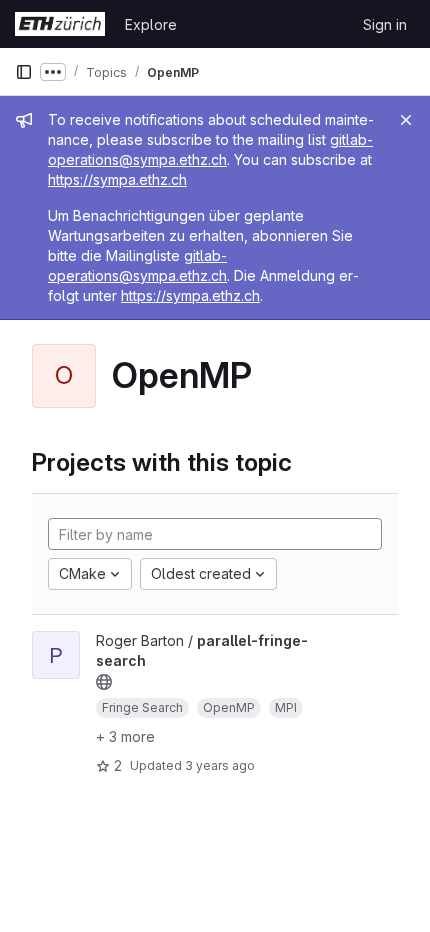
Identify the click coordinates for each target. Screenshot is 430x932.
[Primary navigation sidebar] (24, 72)
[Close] (406, 120)
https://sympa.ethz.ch (117, 179)
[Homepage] (60, 24)
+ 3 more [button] (125, 736)
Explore (151, 24)
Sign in (385, 24)
